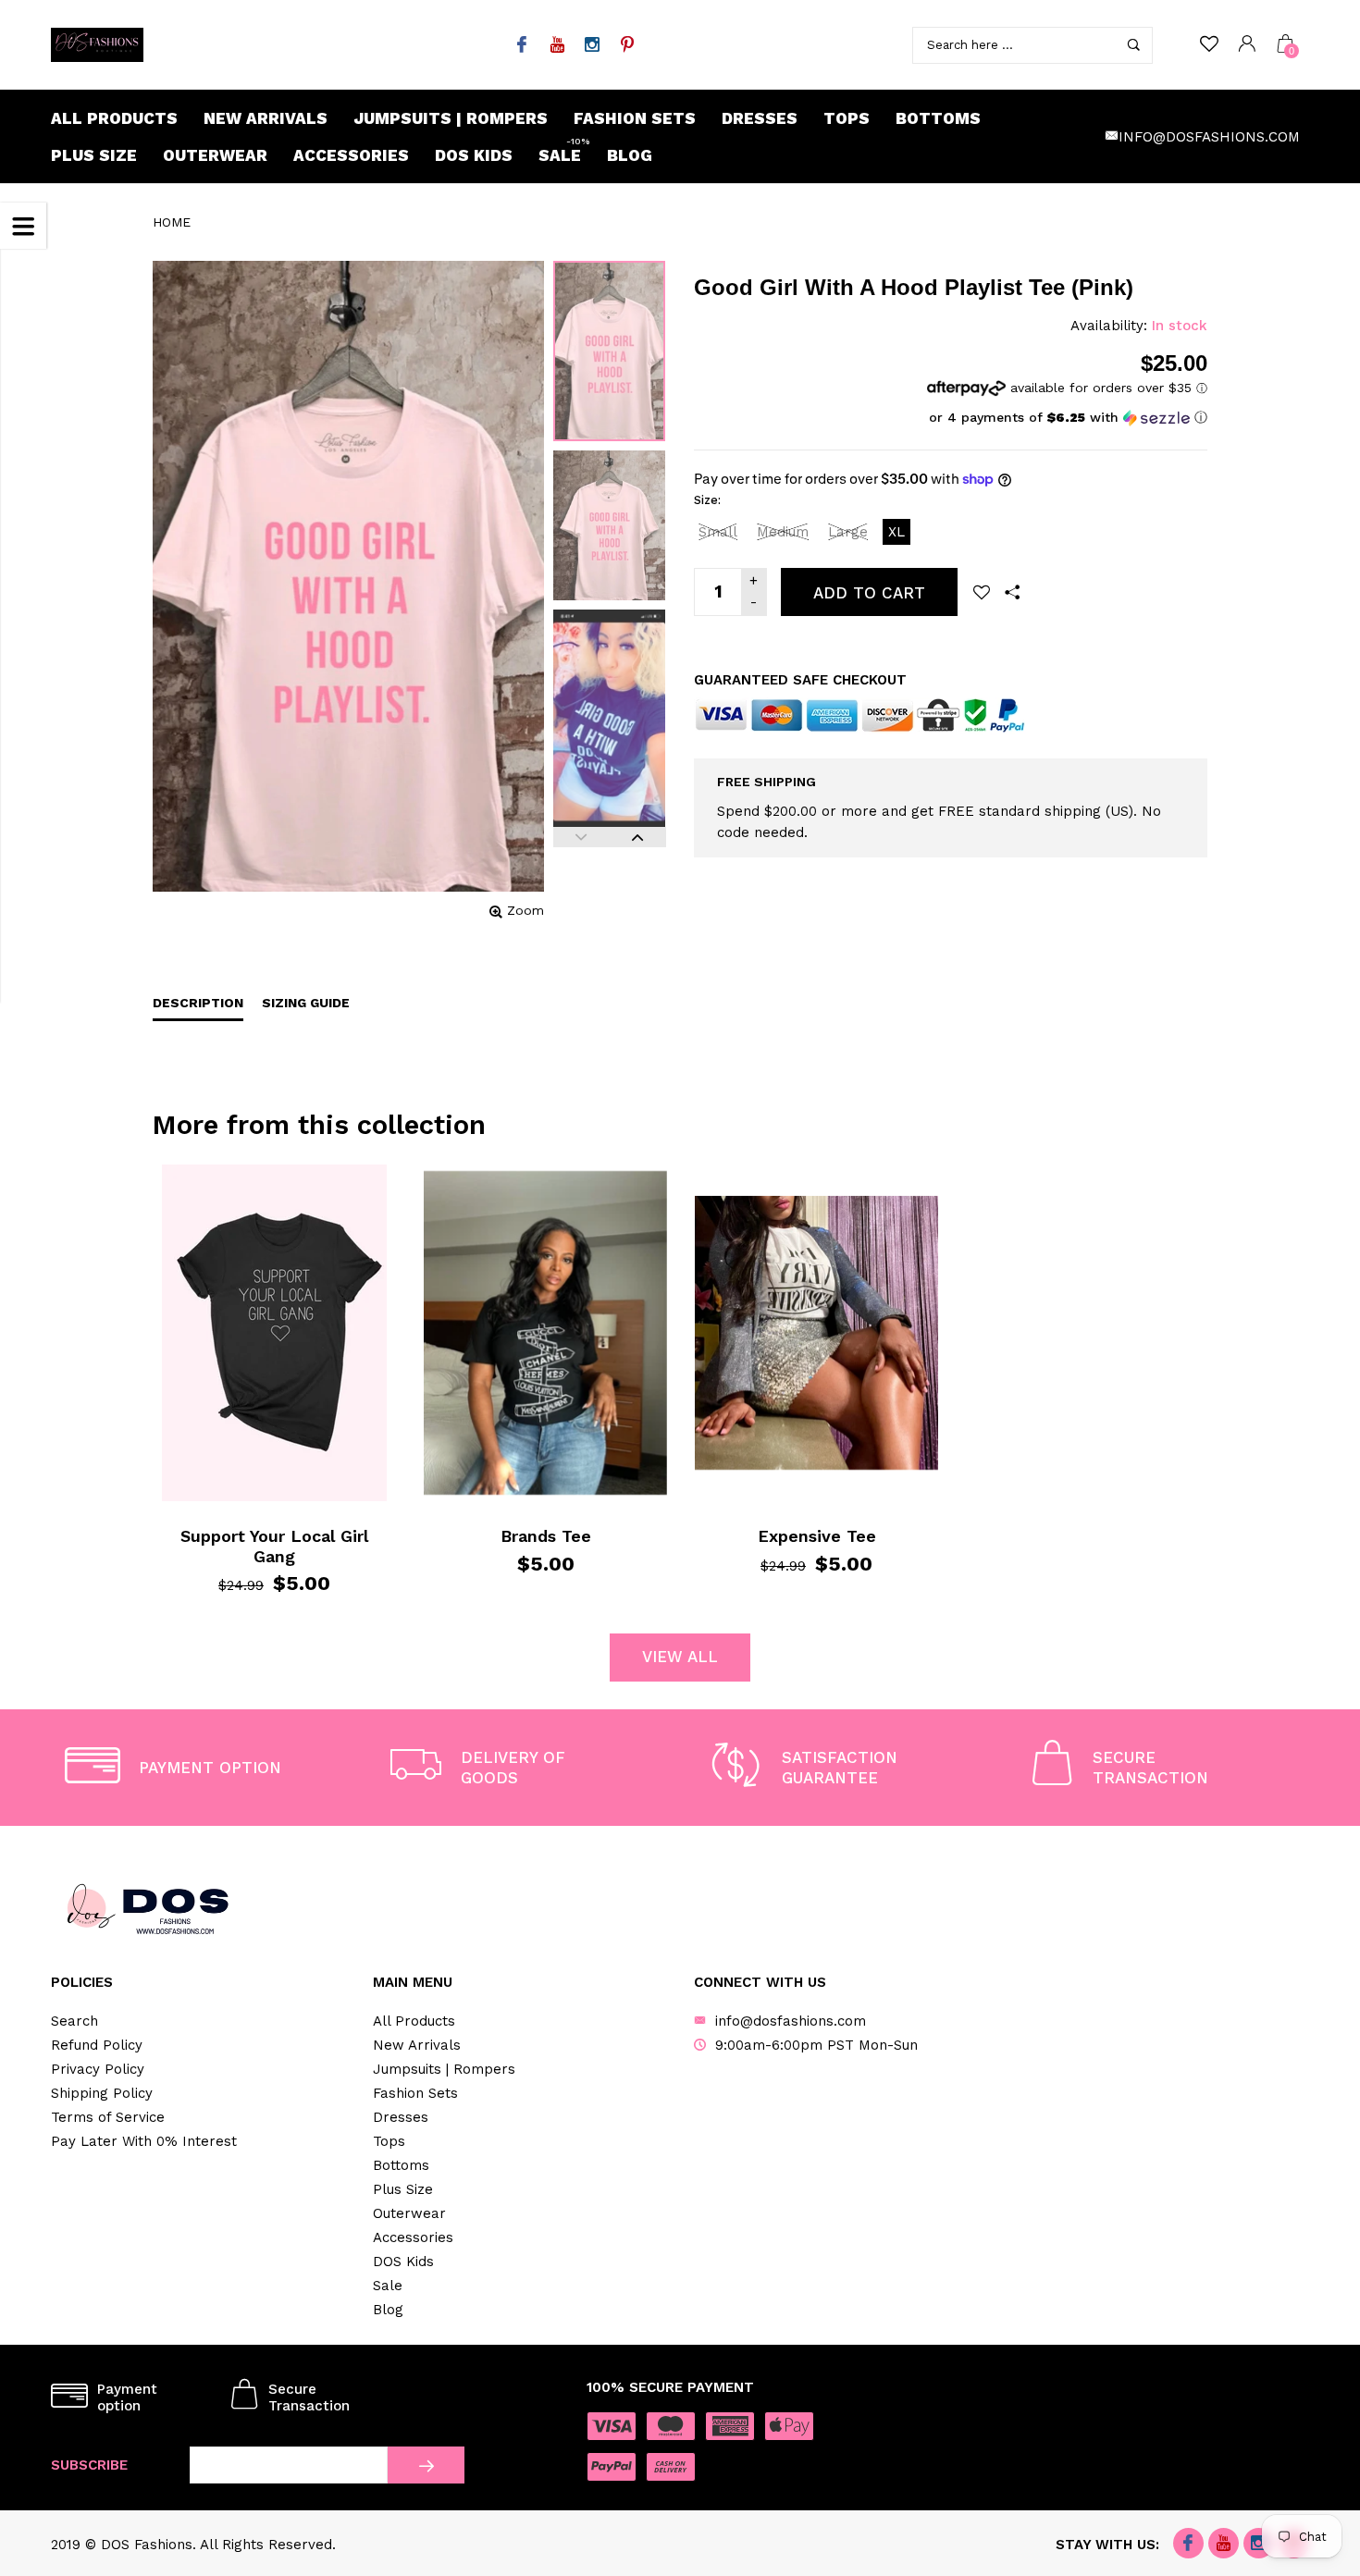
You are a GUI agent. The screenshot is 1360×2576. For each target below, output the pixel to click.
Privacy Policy (98, 2069)
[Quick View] (198, 1193)
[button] (1067, 418)
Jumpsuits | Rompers (451, 118)
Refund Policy (97, 2045)
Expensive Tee (817, 1536)
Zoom (525, 910)
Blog (630, 155)
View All (680, 1657)
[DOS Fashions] (97, 45)
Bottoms (938, 118)
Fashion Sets (635, 118)
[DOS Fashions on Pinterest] (627, 46)
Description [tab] (198, 1003)
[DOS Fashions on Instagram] (592, 46)
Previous (581, 837)
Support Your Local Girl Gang (274, 1546)
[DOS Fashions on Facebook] (521, 46)
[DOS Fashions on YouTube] (556, 46)
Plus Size (94, 155)
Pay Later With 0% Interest (144, 2141)
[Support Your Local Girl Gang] (274, 1333)
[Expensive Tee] (816, 1333)
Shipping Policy (102, 2093)
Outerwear (215, 155)
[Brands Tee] (545, 1333)
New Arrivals (266, 118)
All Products (114, 118)
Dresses (760, 118)
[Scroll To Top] (1309, 2424)
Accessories (351, 155)
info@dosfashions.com (1209, 137)
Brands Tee (546, 1536)
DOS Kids (474, 155)
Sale (564, 151)
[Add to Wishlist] (982, 592)
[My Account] (1247, 45)
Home (172, 222)
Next (638, 837)
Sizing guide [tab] (306, 1003)
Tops (847, 118)
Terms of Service (108, 2117)
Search (74, 2021)
